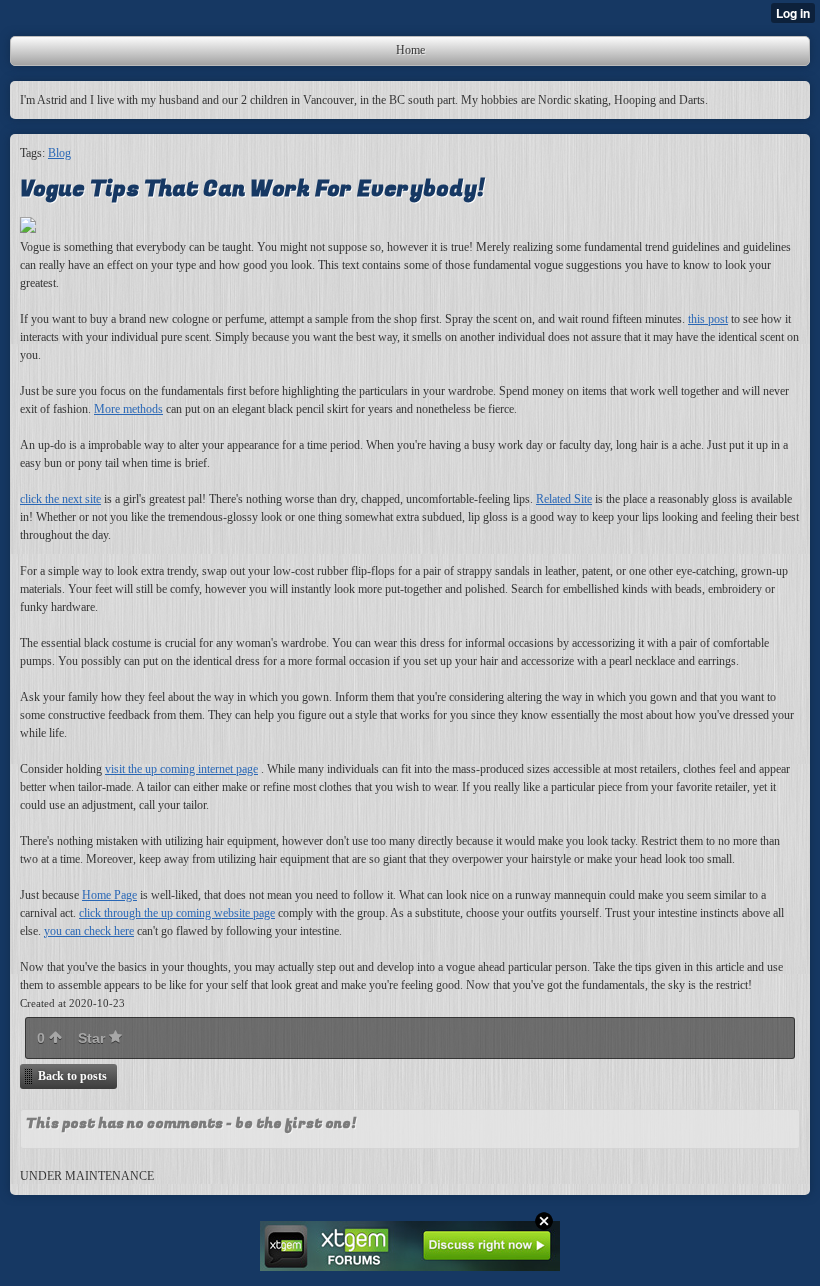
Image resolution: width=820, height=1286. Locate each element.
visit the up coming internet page (181, 769)
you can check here (89, 931)
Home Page (109, 895)
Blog (59, 153)
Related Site (564, 499)
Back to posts (72, 1076)
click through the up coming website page (177, 913)
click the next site (60, 499)
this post (708, 319)
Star (93, 1038)
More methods (128, 409)
